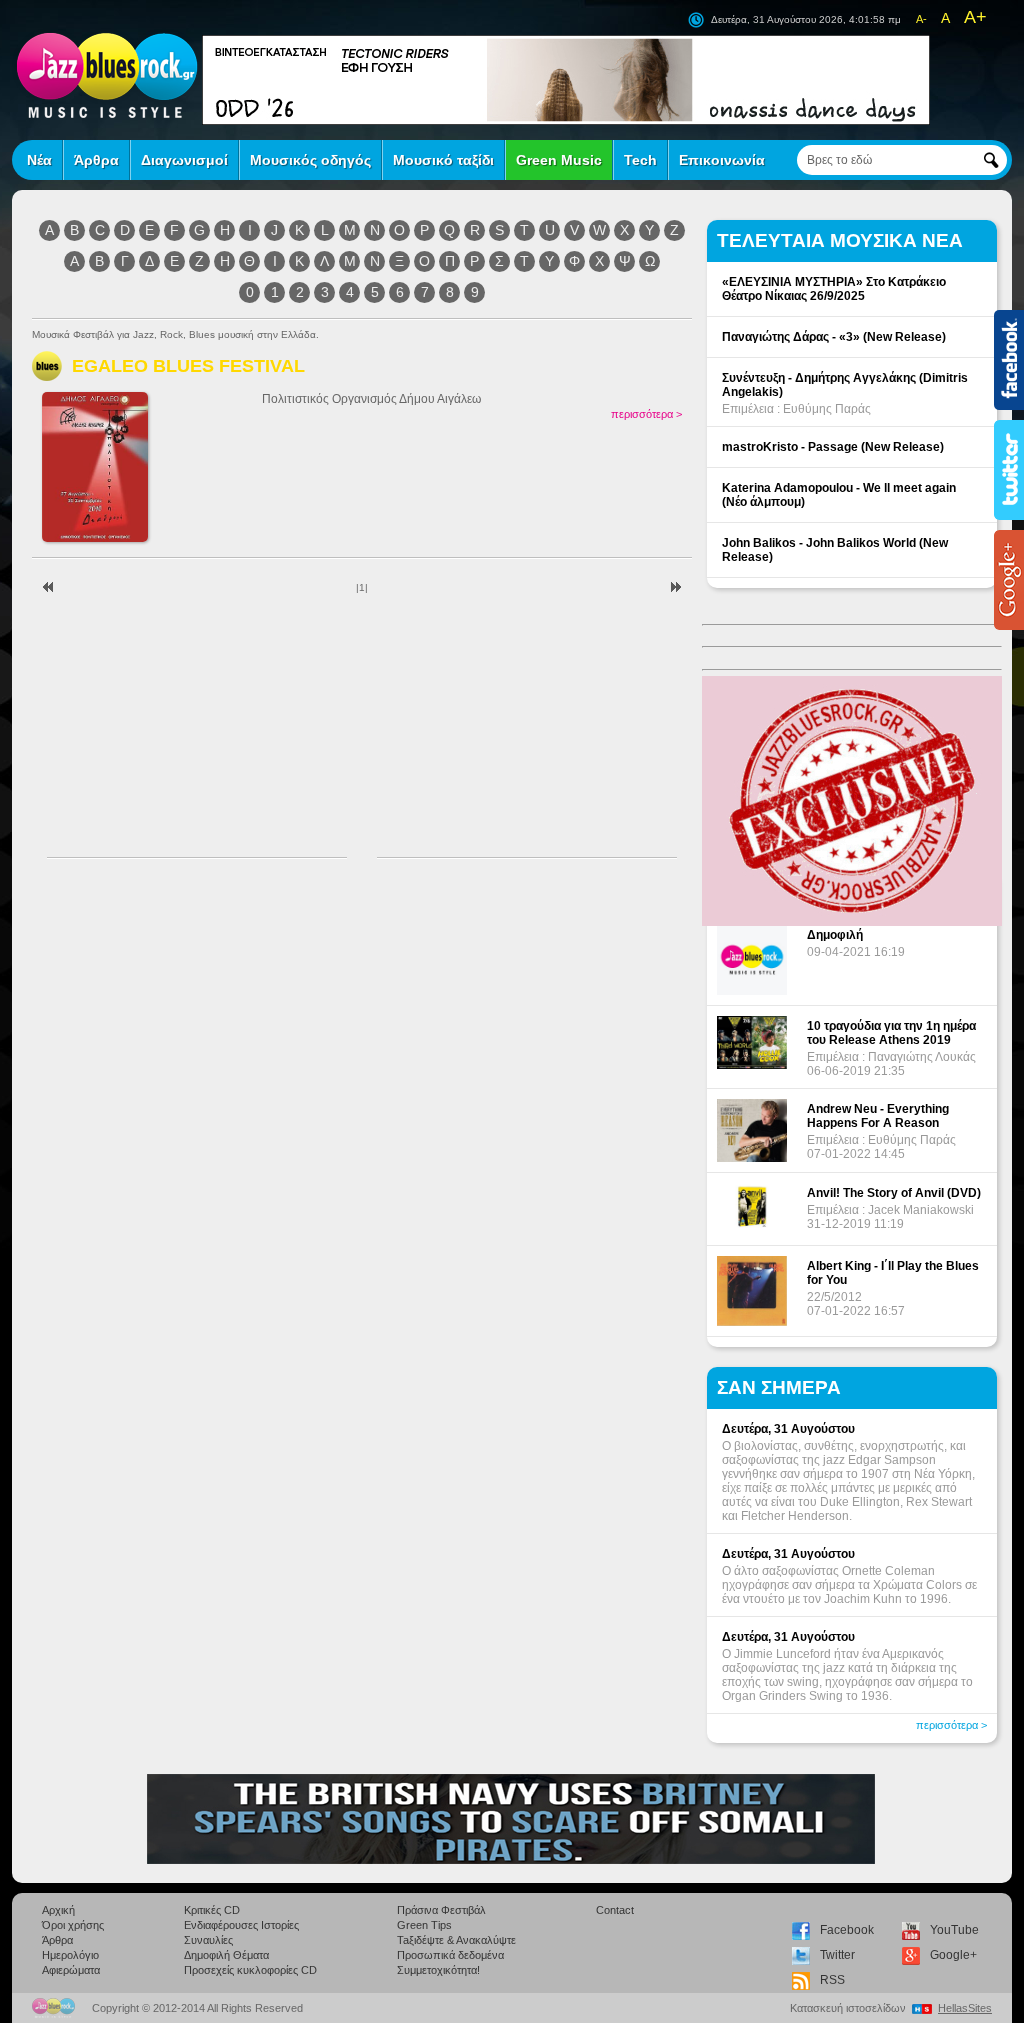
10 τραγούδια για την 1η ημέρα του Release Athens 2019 (891, 1033)
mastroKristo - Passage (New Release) (833, 447)
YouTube (954, 1930)
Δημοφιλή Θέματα (226, 1955)
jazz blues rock (107, 75)
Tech (640, 160)
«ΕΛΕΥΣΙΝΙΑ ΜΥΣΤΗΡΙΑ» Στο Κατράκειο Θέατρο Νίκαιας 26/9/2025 (834, 289)
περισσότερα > (646, 414)
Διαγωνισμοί (184, 160)
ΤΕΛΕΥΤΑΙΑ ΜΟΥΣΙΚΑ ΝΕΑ (840, 240)
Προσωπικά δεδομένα (450, 1955)
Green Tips (424, 1925)
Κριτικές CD (212, 1910)
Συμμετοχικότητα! (438, 1970)
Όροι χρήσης (73, 1925)
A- (921, 19)
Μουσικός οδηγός (310, 160)
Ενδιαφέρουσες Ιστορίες (241, 1925)
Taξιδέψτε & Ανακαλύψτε (456, 1940)
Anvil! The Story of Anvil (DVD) (894, 1193)
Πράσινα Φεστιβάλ (441, 1910)
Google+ (953, 1955)
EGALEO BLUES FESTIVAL (188, 365)
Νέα (39, 160)
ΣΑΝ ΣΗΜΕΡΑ (779, 1387)
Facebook (847, 1930)
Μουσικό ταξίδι (443, 160)
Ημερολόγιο (70, 1955)
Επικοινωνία (722, 160)
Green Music (559, 160)
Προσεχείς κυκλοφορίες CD (250, 1970)
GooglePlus (1009, 580)
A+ (975, 17)
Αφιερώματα (71, 1970)
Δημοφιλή (835, 935)
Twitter (837, 1955)
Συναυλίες (208, 1940)
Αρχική (58, 1910)
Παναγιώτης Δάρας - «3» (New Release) (834, 337)
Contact (615, 1910)
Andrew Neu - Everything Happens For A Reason (878, 1116)
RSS (832, 1980)
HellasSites (965, 2008)
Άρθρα (96, 160)
